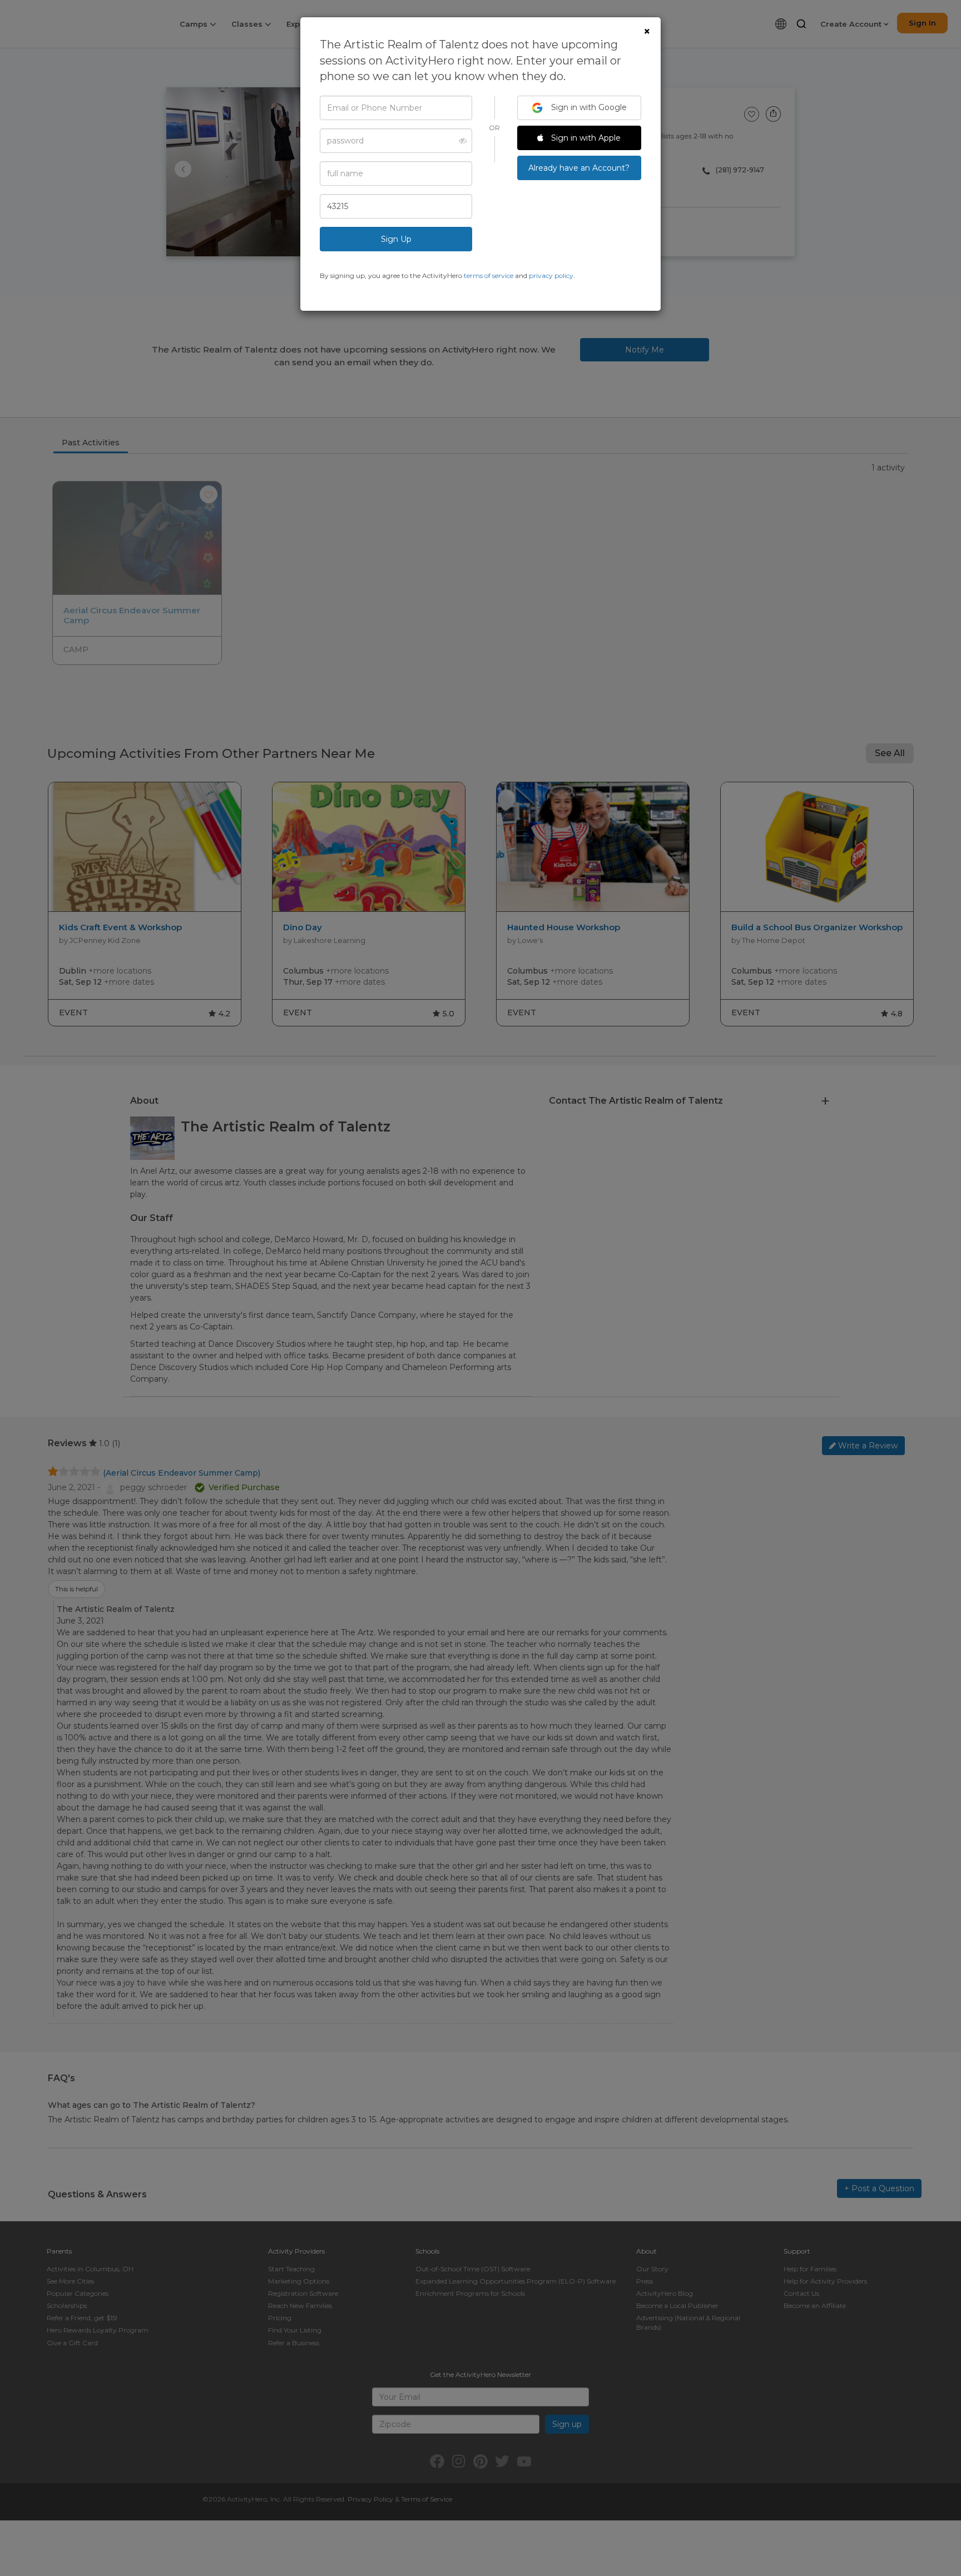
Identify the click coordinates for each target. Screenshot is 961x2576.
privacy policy (551, 276)
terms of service (489, 276)
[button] (460, 141)
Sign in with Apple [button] (585, 138)
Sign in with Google (588, 107)
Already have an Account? (579, 168)
